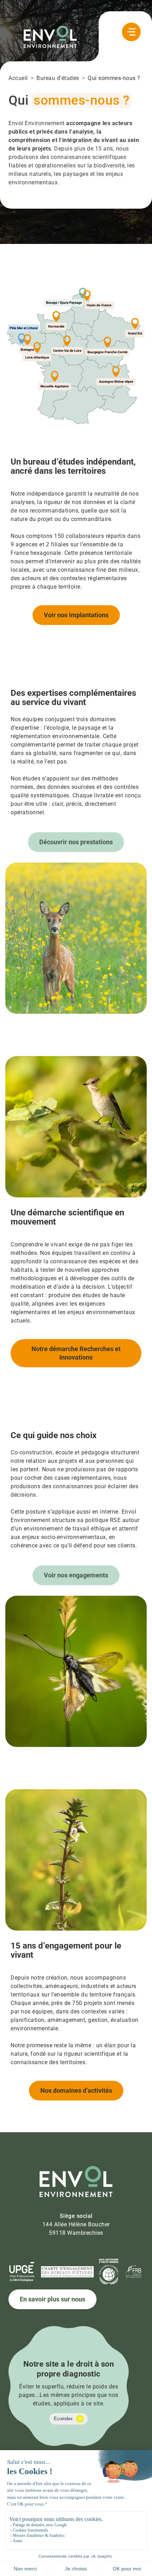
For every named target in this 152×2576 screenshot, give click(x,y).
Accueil (18, 78)
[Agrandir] (138, 295)
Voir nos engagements (76, 1575)
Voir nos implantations (76, 615)
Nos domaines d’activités (76, 2090)
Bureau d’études (58, 78)
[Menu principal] (131, 32)
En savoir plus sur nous (52, 2299)
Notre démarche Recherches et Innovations (76, 1353)
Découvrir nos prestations (76, 842)
